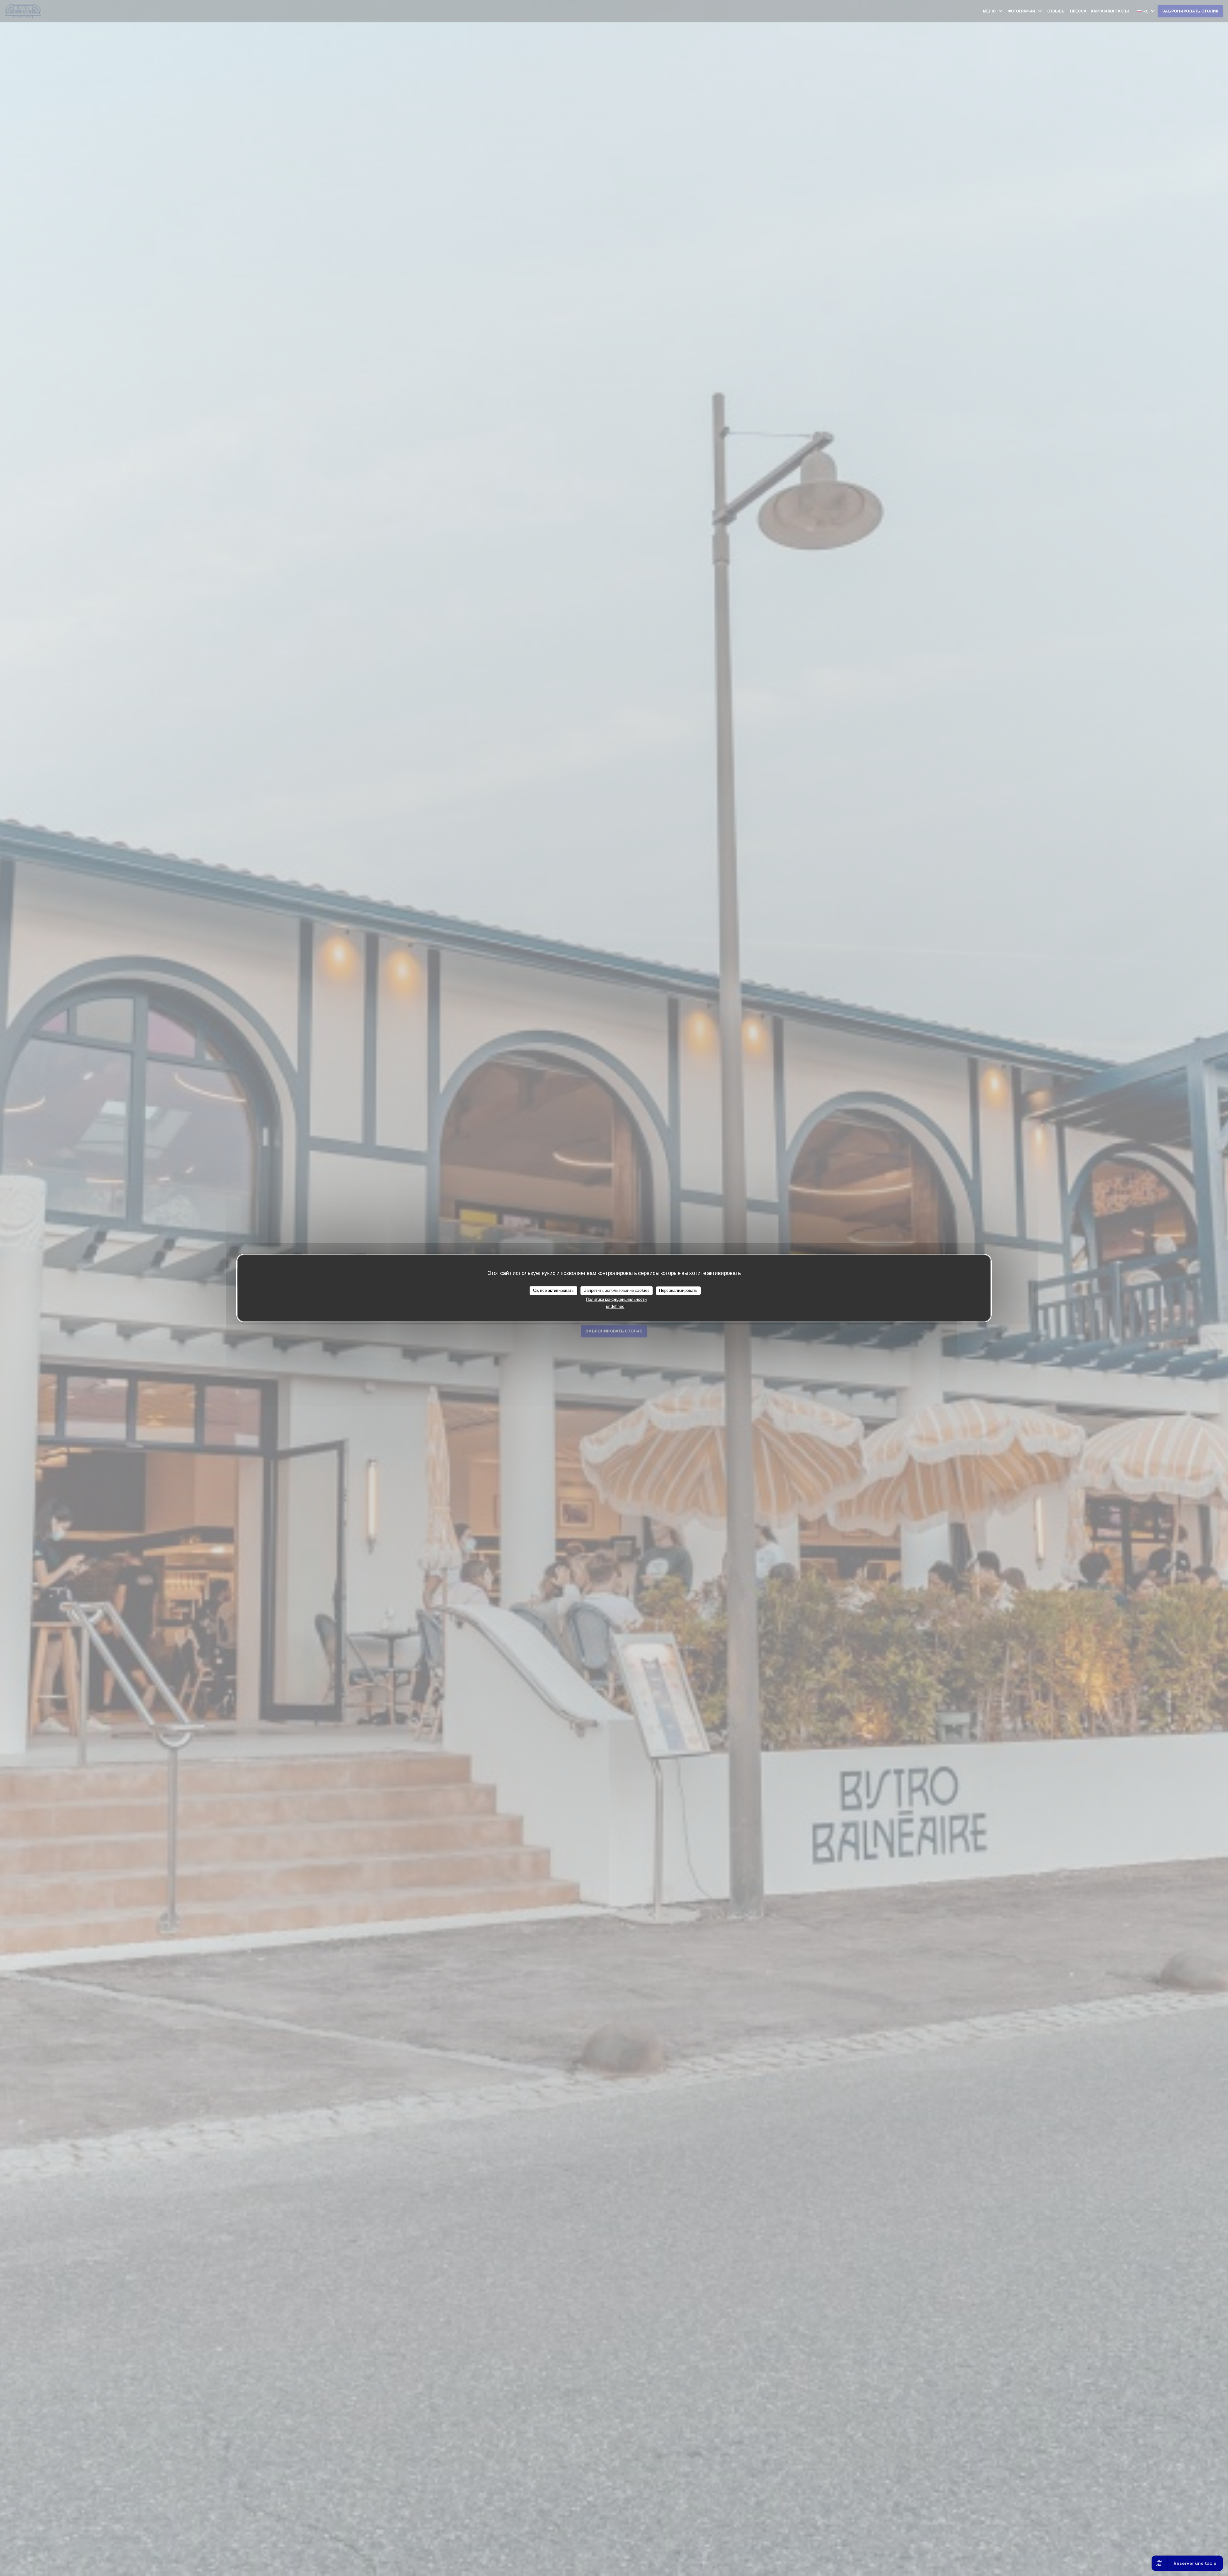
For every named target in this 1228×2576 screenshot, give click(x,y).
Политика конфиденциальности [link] (616, 1299)
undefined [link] (615, 1306)
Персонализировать (678, 1290)
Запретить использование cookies (617, 1290)
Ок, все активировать (553, 1290)
